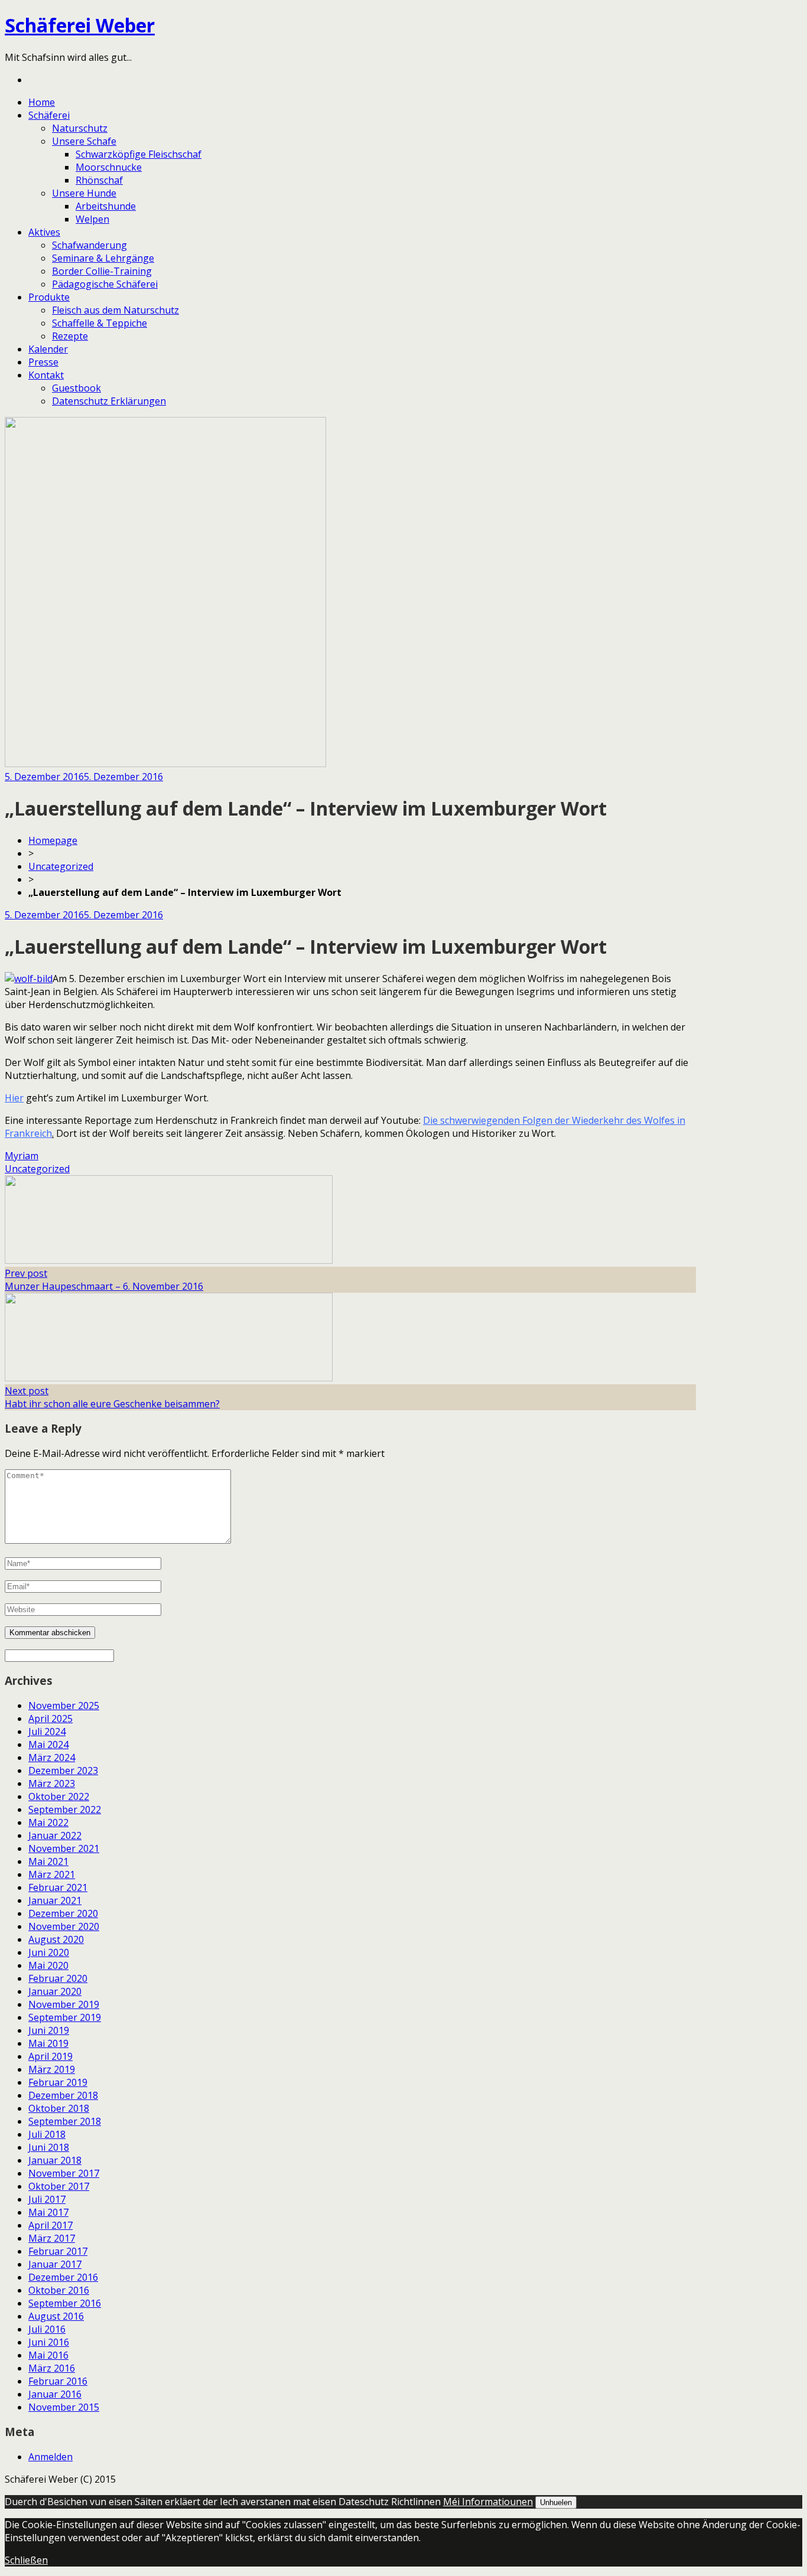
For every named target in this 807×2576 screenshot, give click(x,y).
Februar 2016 (58, 2381)
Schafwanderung (90, 245)
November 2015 (64, 2407)
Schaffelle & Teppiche (100, 323)
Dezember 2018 (63, 2095)
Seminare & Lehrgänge (103, 258)
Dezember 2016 (63, 2277)
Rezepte (70, 336)
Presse (43, 362)
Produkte (49, 297)
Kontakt (46, 375)
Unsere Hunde (84, 193)
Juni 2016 (49, 2342)
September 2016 (65, 2303)
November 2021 (64, 1848)
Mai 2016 (48, 2355)
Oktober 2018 (59, 2108)
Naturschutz (80, 128)
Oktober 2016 (59, 2290)
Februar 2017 (58, 2251)
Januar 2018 (55, 2160)
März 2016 (52, 2368)
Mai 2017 (48, 2212)
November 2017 (64, 2173)
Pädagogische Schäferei (105, 284)
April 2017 (51, 2225)
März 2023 (52, 1783)
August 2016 (56, 2316)
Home (42, 102)
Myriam (22, 1156)
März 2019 (52, 2069)
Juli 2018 (47, 2134)
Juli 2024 (47, 1732)
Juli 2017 (47, 2199)
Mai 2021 (48, 1861)
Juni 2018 (49, 2147)
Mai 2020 (48, 1965)
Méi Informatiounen (488, 2502)
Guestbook (77, 388)
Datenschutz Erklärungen (109, 401)
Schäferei (49, 115)
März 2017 (52, 2238)
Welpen (92, 219)
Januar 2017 (55, 2264)
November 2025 (64, 1706)
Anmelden (51, 2457)
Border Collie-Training (102, 271)
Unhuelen (556, 2502)
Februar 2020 (58, 1978)
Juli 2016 (47, 2329)
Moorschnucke (109, 167)
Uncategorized (61, 866)
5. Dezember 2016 (44, 777)
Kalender (48, 349)
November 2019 (64, 2004)
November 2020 (64, 1926)
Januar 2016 (55, 2394)
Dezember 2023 (63, 1770)
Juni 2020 (49, 1952)
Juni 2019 (49, 2030)
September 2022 (65, 1809)
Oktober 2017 (59, 2186)
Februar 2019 (58, 2082)
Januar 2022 (55, 1835)
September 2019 (65, 2017)
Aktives (44, 232)
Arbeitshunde (106, 206)
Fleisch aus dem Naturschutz (115, 310)
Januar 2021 (55, 1900)
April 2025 (51, 1719)
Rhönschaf (99, 180)
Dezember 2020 (63, 1913)
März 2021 (52, 1874)
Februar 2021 (58, 1887)
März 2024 (52, 1757)
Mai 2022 (48, 1822)
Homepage (53, 840)
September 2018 (65, 2121)
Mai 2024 (48, 1744)
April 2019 (51, 2056)
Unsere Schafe (84, 141)
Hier (14, 1098)
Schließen (26, 2560)
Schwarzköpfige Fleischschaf (139, 154)
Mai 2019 (48, 2043)
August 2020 (56, 1939)
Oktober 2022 (59, 1796)
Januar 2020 (55, 1991)
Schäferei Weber (80, 25)
